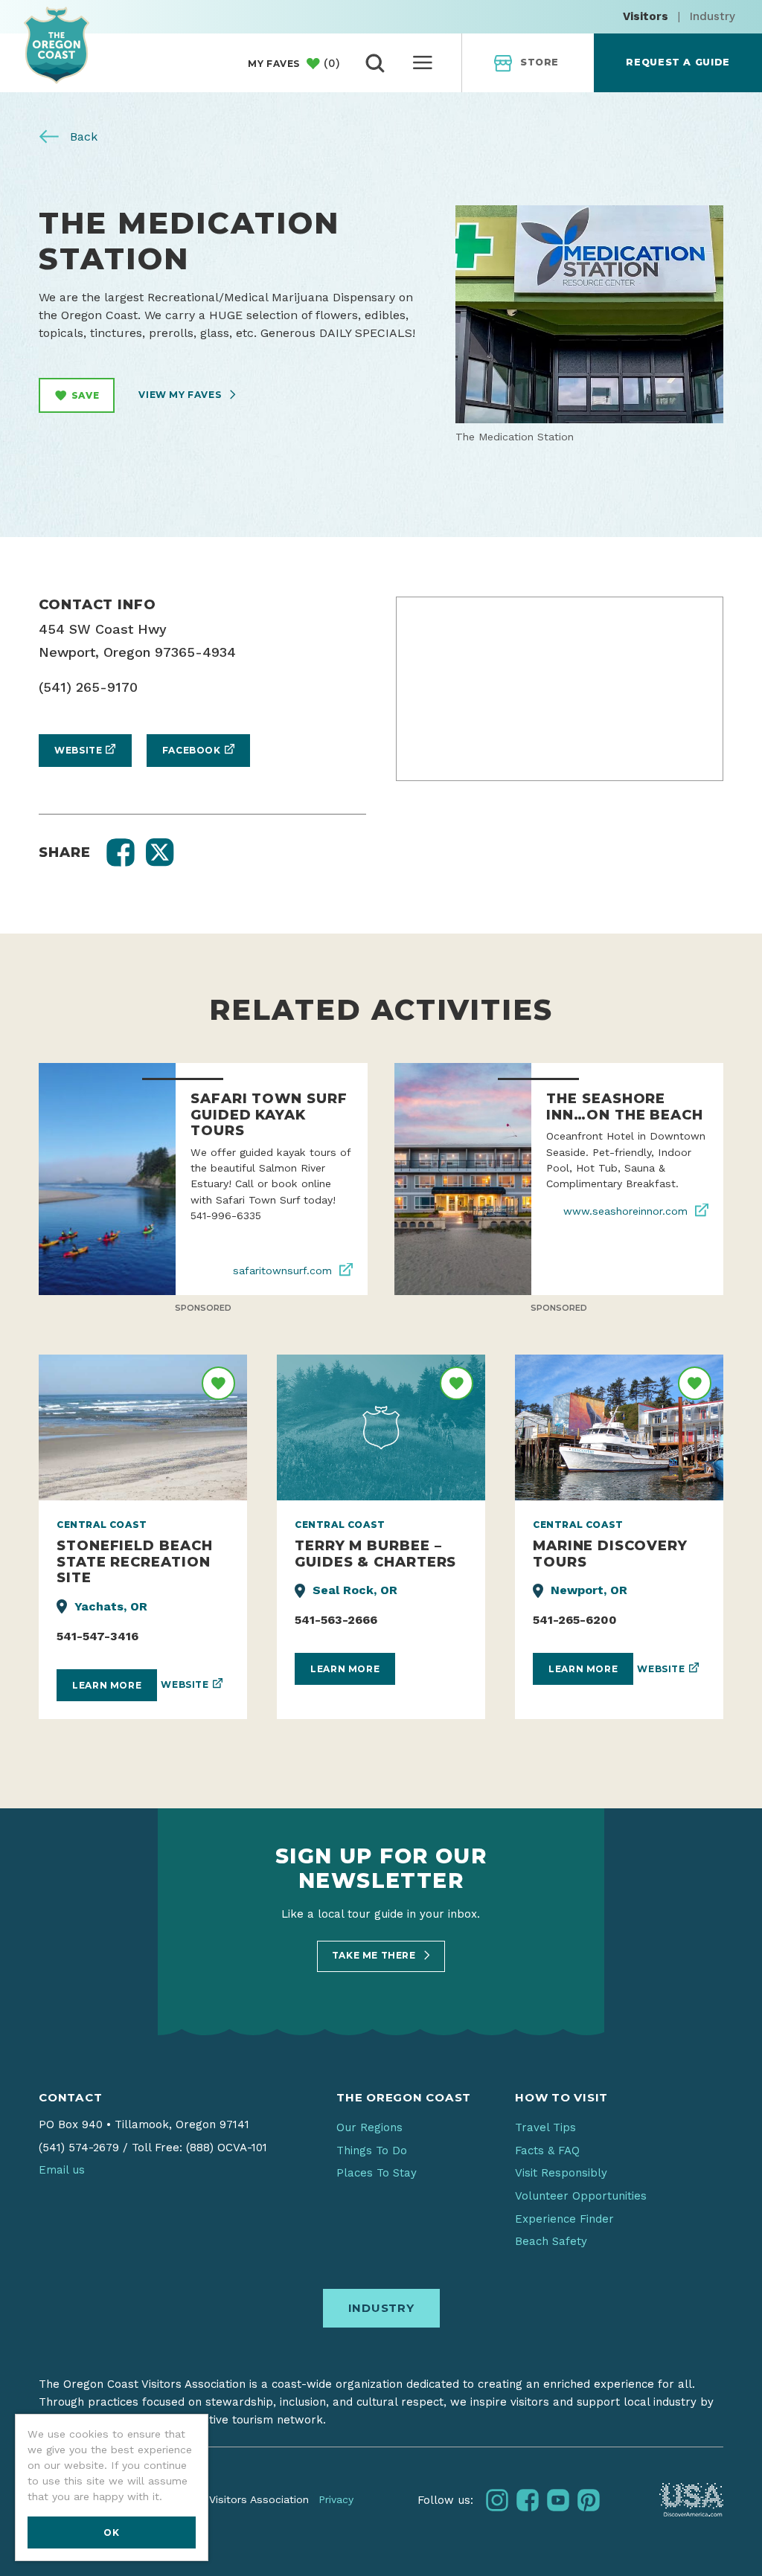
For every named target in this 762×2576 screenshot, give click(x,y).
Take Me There (375, 1955)
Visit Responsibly (561, 2173)
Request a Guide (678, 62)
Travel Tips (545, 2127)
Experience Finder (564, 2219)
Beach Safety (551, 2241)
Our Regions (369, 2127)
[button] (121, 852)
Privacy (336, 2499)
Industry (713, 16)
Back (82, 136)
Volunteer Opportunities (581, 2196)
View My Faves (181, 395)
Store (540, 62)
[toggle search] (375, 63)
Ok (111, 2532)
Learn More (107, 1685)
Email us (62, 2170)
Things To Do (372, 2151)
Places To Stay (377, 2173)
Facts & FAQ (547, 2151)
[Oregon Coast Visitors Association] (57, 45)
